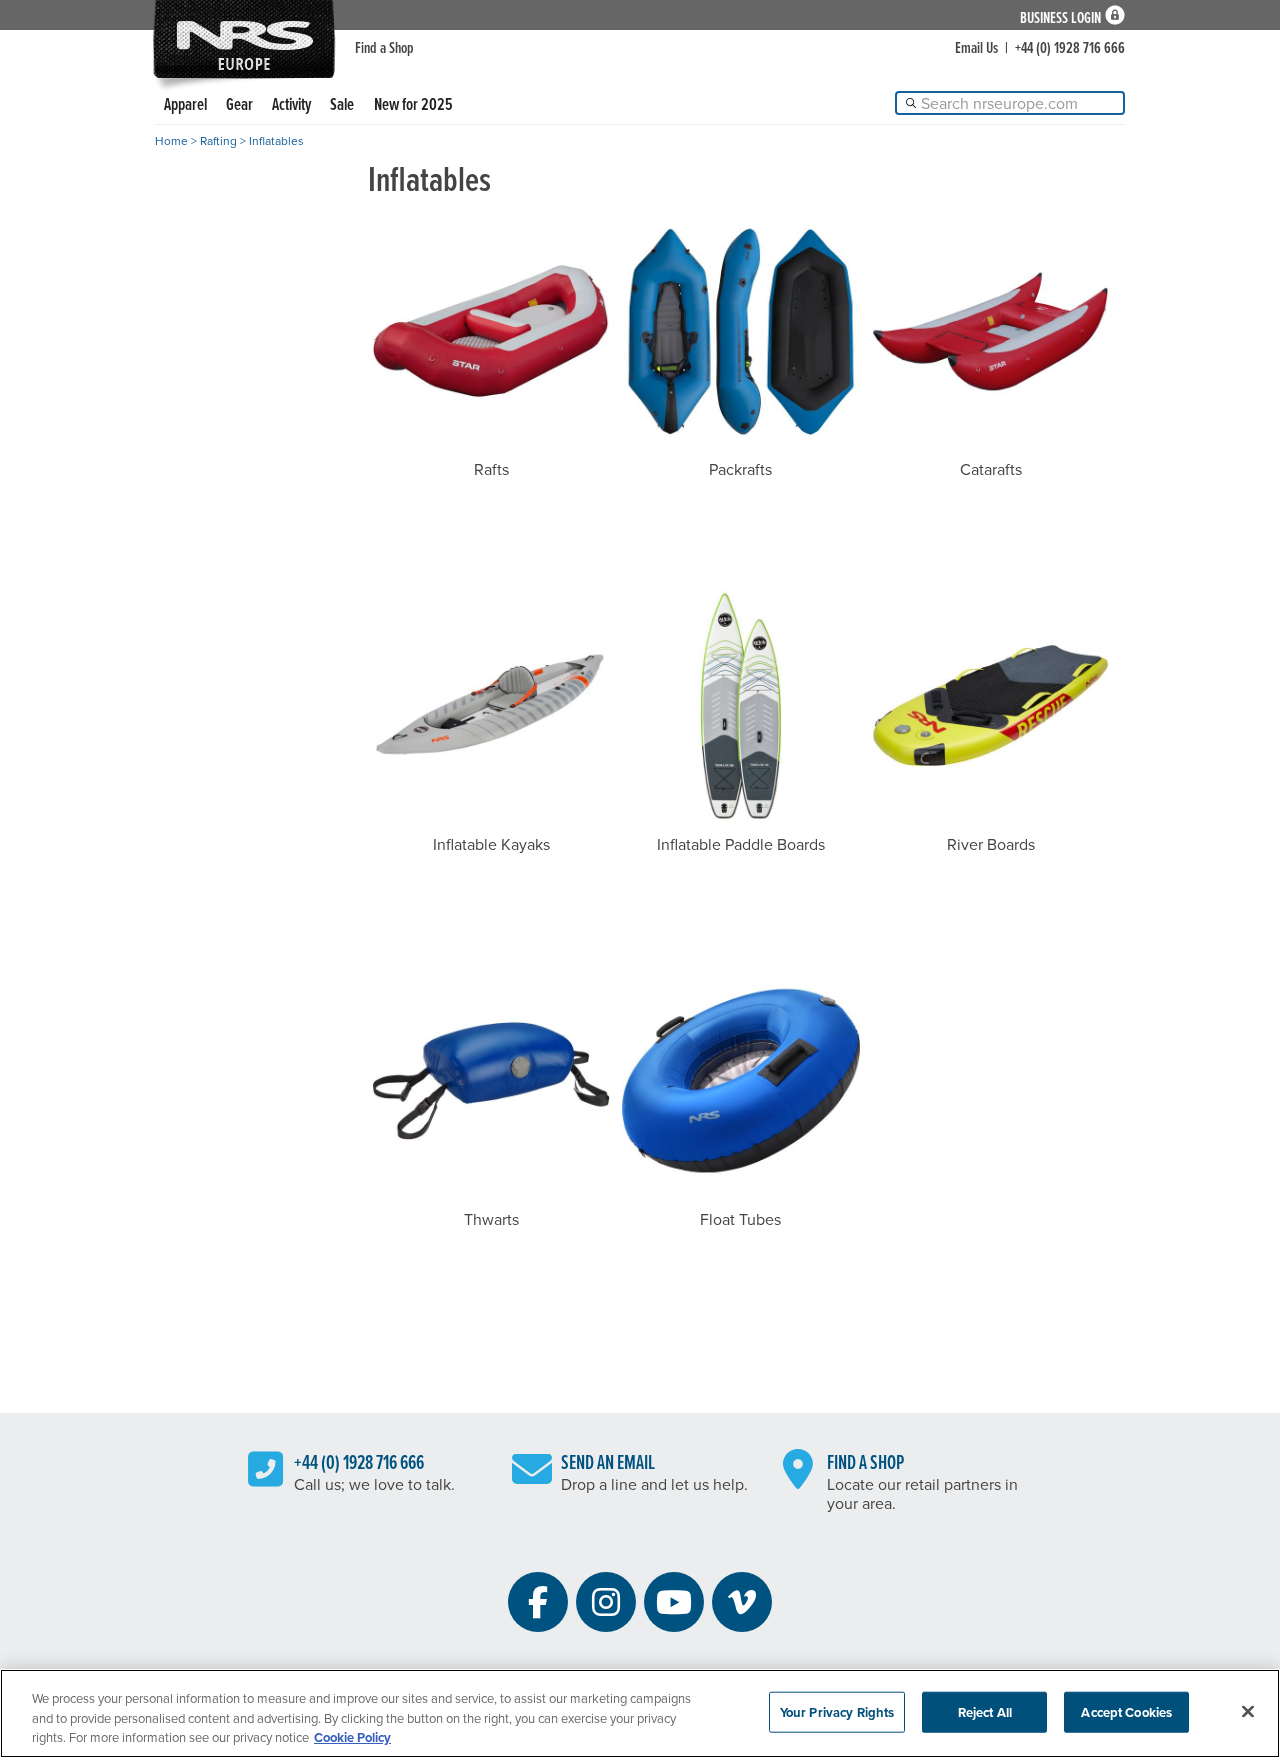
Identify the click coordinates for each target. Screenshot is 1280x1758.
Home (171, 140)
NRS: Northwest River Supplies (244, 39)
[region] (640, 1713)
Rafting (218, 140)
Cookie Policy (352, 1737)
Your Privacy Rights (837, 1711)
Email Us (976, 47)
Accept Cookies (1126, 1711)
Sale (342, 103)
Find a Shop (384, 47)
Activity (291, 103)
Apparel (185, 103)
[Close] (1248, 1711)
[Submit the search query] (911, 103)
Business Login (1060, 15)
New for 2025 (413, 103)
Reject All (985, 1711)
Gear (239, 103)
